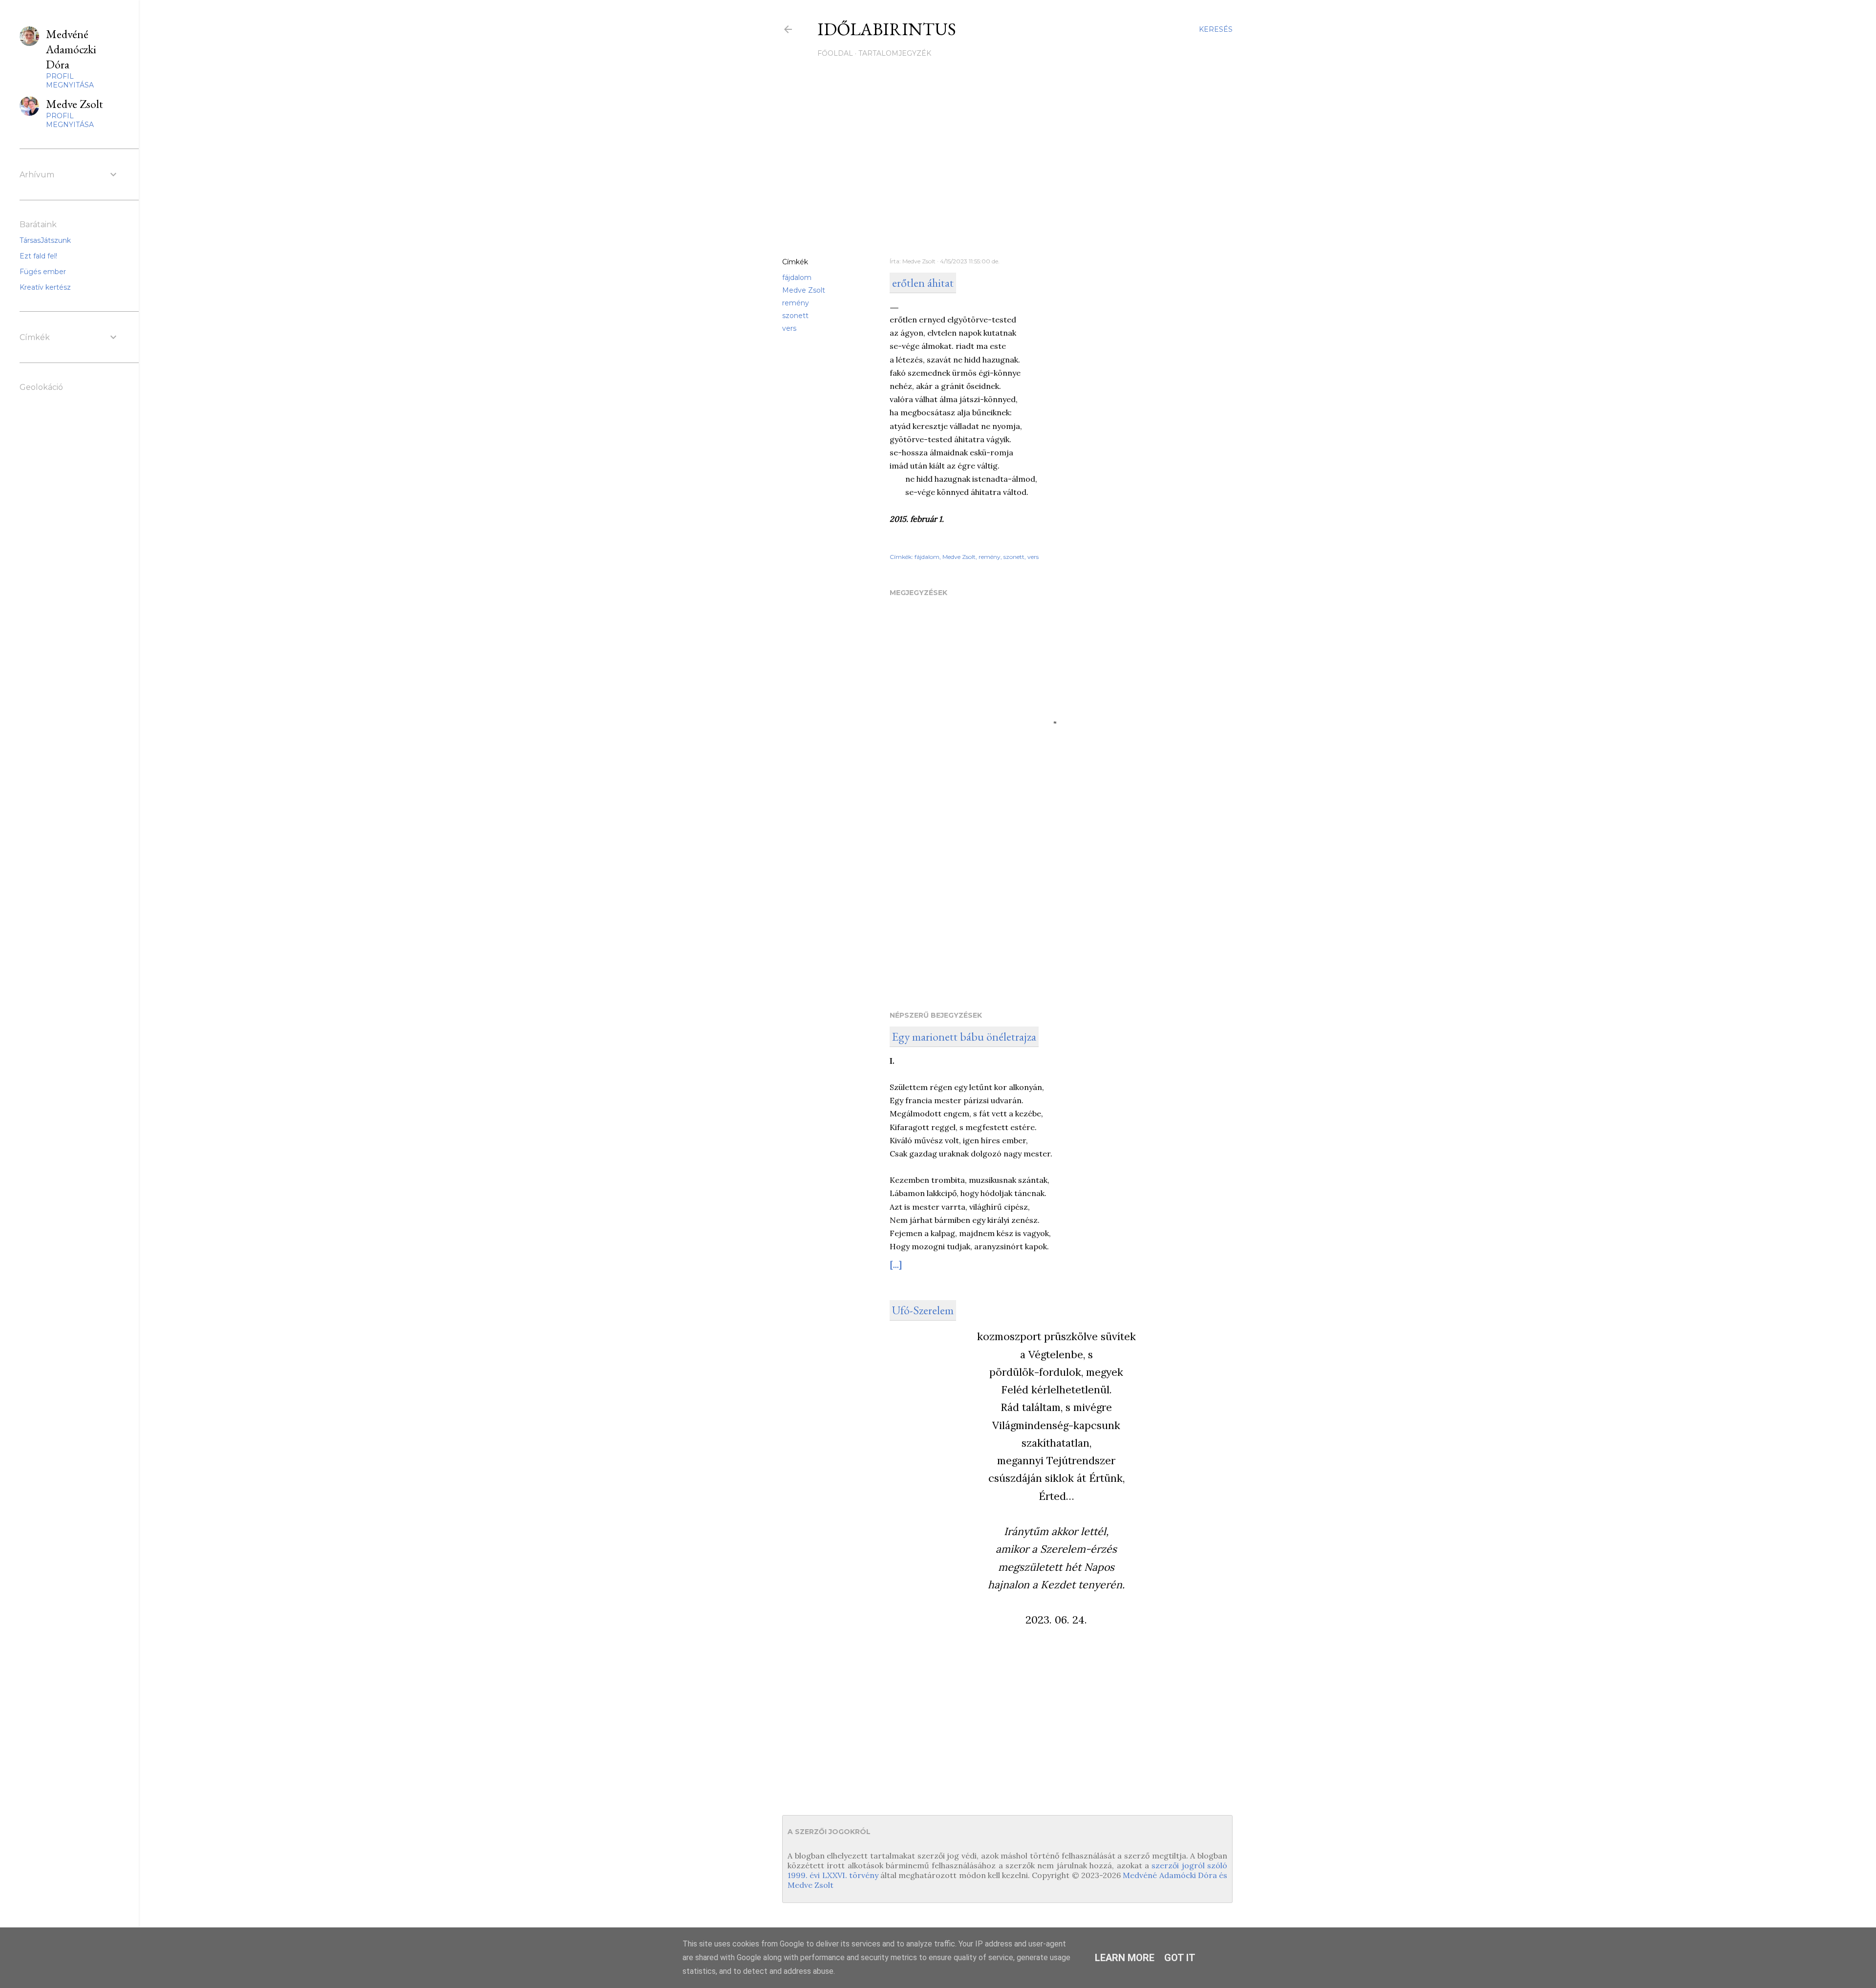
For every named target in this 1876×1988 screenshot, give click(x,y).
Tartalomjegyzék (895, 53)
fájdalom (797, 278)
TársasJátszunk (45, 240)
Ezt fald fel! (38, 256)
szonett (795, 316)
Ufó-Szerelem (923, 1310)
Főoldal (835, 53)
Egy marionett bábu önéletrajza (964, 1037)
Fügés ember (43, 272)
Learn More (1125, 1958)
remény (796, 303)
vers (789, 328)
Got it (1180, 1958)
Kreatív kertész (45, 287)
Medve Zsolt (804, 290)
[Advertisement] (1007, 165)
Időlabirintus (887, 29)
